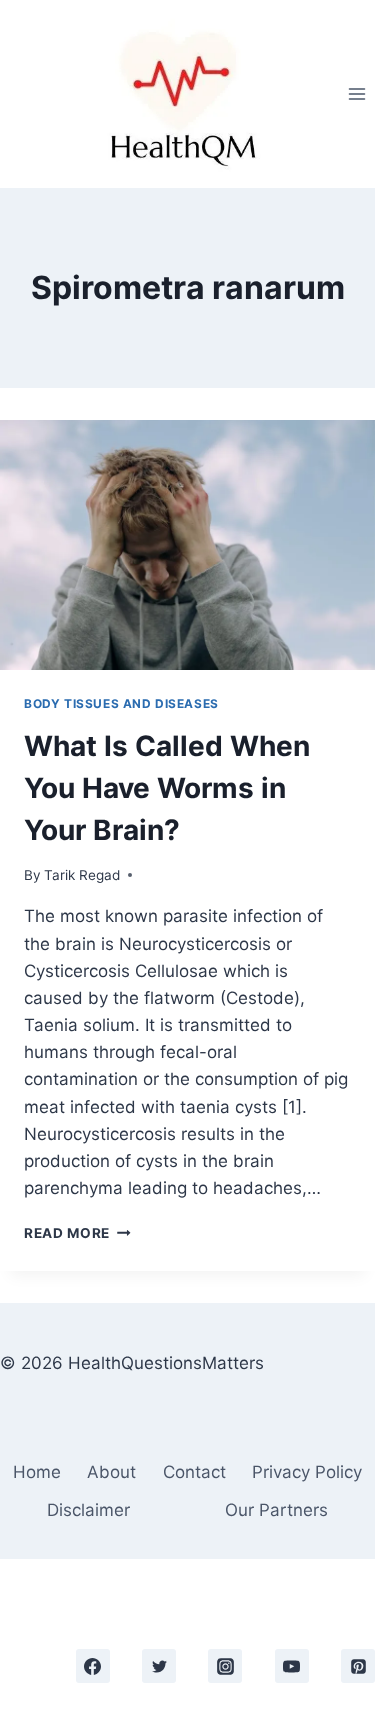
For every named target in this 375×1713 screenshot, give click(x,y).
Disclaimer (88, 1510)
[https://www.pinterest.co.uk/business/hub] (358, 1666)
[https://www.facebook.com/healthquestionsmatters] (93, 1666)
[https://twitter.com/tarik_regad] (159, 1666)
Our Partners (276, 1510)
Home (37, 1472)
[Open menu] (356, 93)
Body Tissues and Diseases (121, 703)
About (111, 1472)
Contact (194, 1472)
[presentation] (187, 545)
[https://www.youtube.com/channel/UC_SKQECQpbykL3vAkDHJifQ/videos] (292, 1666)
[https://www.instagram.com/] (225, 1666)
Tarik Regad (82, 875)
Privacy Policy (307, 1472)
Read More (77, 1233)
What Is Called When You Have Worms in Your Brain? (167, 788)
